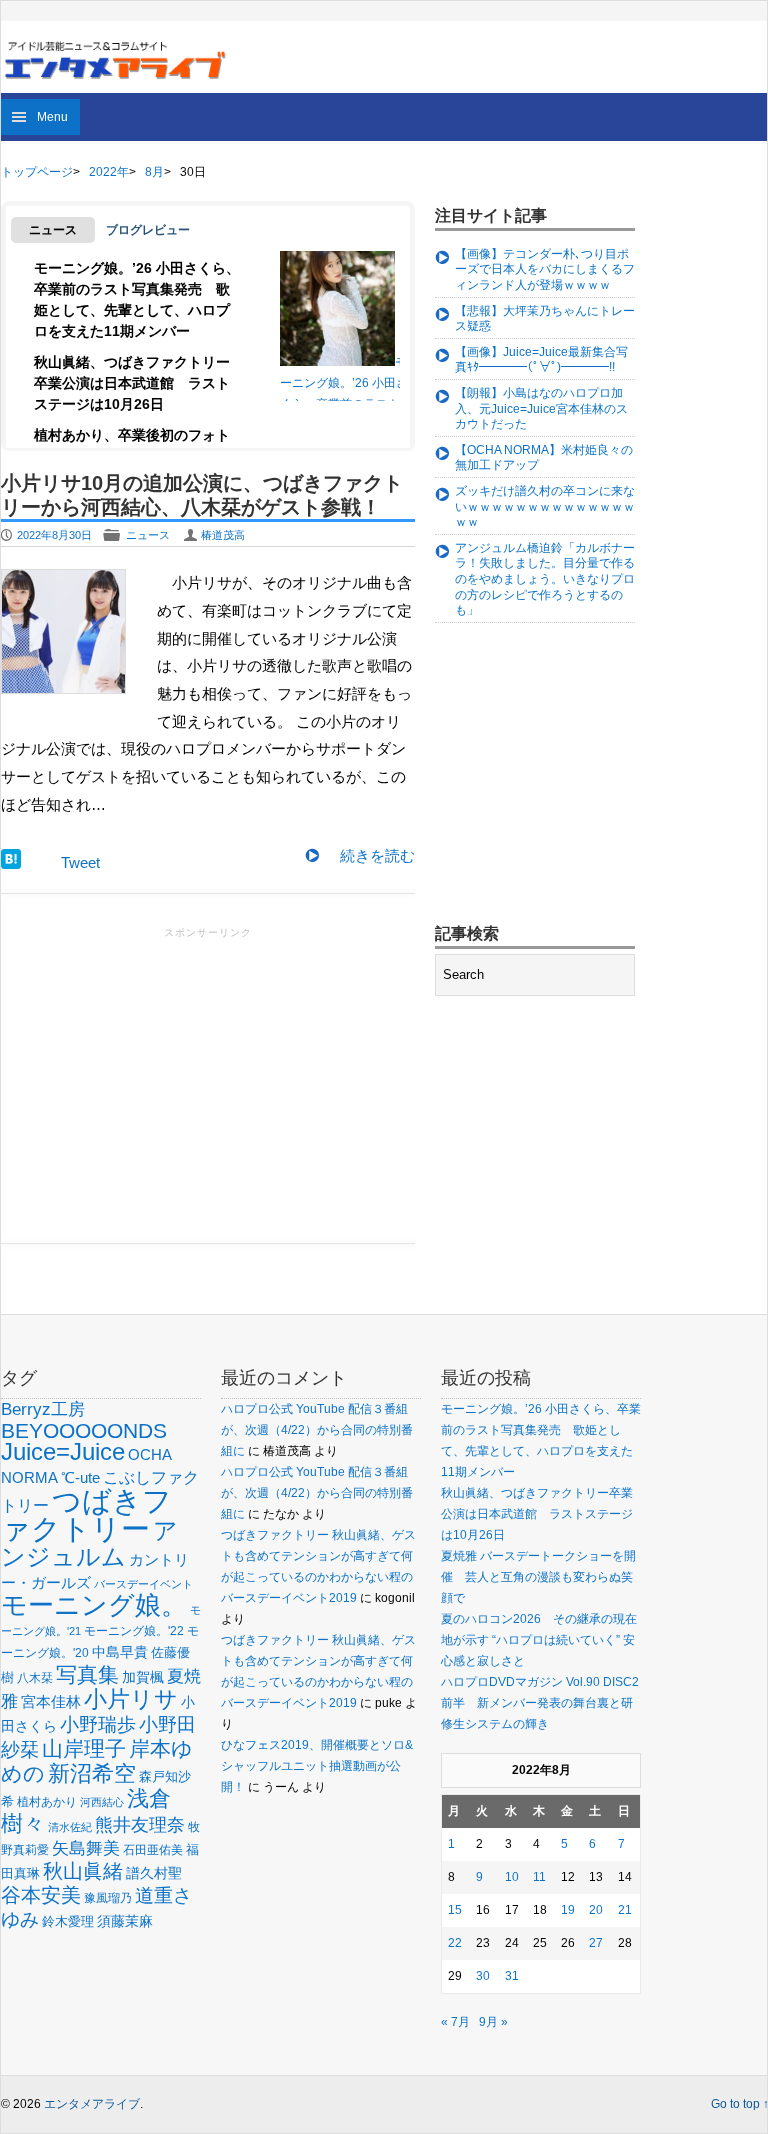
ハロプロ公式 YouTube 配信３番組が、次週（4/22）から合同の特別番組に (317, 1430)
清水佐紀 (70, 1827)
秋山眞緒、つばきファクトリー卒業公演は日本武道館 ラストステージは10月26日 (132, 383)
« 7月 (455, 2022)
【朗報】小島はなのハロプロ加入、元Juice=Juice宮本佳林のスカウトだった (541, 408)
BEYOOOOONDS (84, 1430)
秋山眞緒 (83, 1871)
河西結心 (102, 1802)
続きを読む (377, 855)
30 (483, 1976)
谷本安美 (41, 1895)
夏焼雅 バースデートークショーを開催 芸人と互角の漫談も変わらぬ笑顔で (538, 1577)
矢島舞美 (86, 1848)
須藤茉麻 (125, 1921)
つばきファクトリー (86, 1514)
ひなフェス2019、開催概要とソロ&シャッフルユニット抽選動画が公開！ (317, 1766)
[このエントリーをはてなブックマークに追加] (11, 863)
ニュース (148, 535)
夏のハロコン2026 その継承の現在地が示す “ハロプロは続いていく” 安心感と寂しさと (539, 1640)
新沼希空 (92, 1774)
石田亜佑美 (153, 1849)
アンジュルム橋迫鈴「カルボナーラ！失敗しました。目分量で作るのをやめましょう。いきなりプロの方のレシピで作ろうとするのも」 (545, 579)
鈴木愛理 (68, 1921)
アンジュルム (89, 1543)
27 (596, 1943)
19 (568, 1910)
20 (596, 1910)
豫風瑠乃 (108, 1897)
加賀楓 (143, 1677)
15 (455, 1910)
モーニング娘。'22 (134, 1631)
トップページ (37, 172)
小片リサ (131, 1699)
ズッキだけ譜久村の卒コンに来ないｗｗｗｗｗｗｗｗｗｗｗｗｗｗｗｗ (545, 506)
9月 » (493, 2022)
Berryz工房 (43, 1409)
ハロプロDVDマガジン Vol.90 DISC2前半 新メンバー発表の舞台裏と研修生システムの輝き (540, 1703)
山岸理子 (84, 1748)
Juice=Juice (63, 1451)
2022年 (109, 172)
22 (455, 1943)
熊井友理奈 (140, 1824)
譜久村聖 (154, 1873)
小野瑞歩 (98, 1724)
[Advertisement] (208, 1083)
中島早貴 (120, 1652)
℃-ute (80, 1477)
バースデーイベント (143, 1584)
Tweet (80, 862)
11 (539, 1877)
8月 (154, 172)
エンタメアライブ (92, 2104)
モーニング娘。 (94, 1605)
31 (512, 1976)
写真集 (87, 1674)
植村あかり (47, 1802)
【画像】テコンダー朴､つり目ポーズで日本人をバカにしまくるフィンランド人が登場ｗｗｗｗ (545, 269)
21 (625, 1910)
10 (512, 1877)
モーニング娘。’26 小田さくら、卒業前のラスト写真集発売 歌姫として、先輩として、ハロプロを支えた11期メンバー (344, 403)
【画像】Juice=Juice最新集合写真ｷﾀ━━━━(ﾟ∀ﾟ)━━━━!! (541, 360)
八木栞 (35, 1678)
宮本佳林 (51, 1701)
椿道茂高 (223, 535)
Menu (52, 117)
